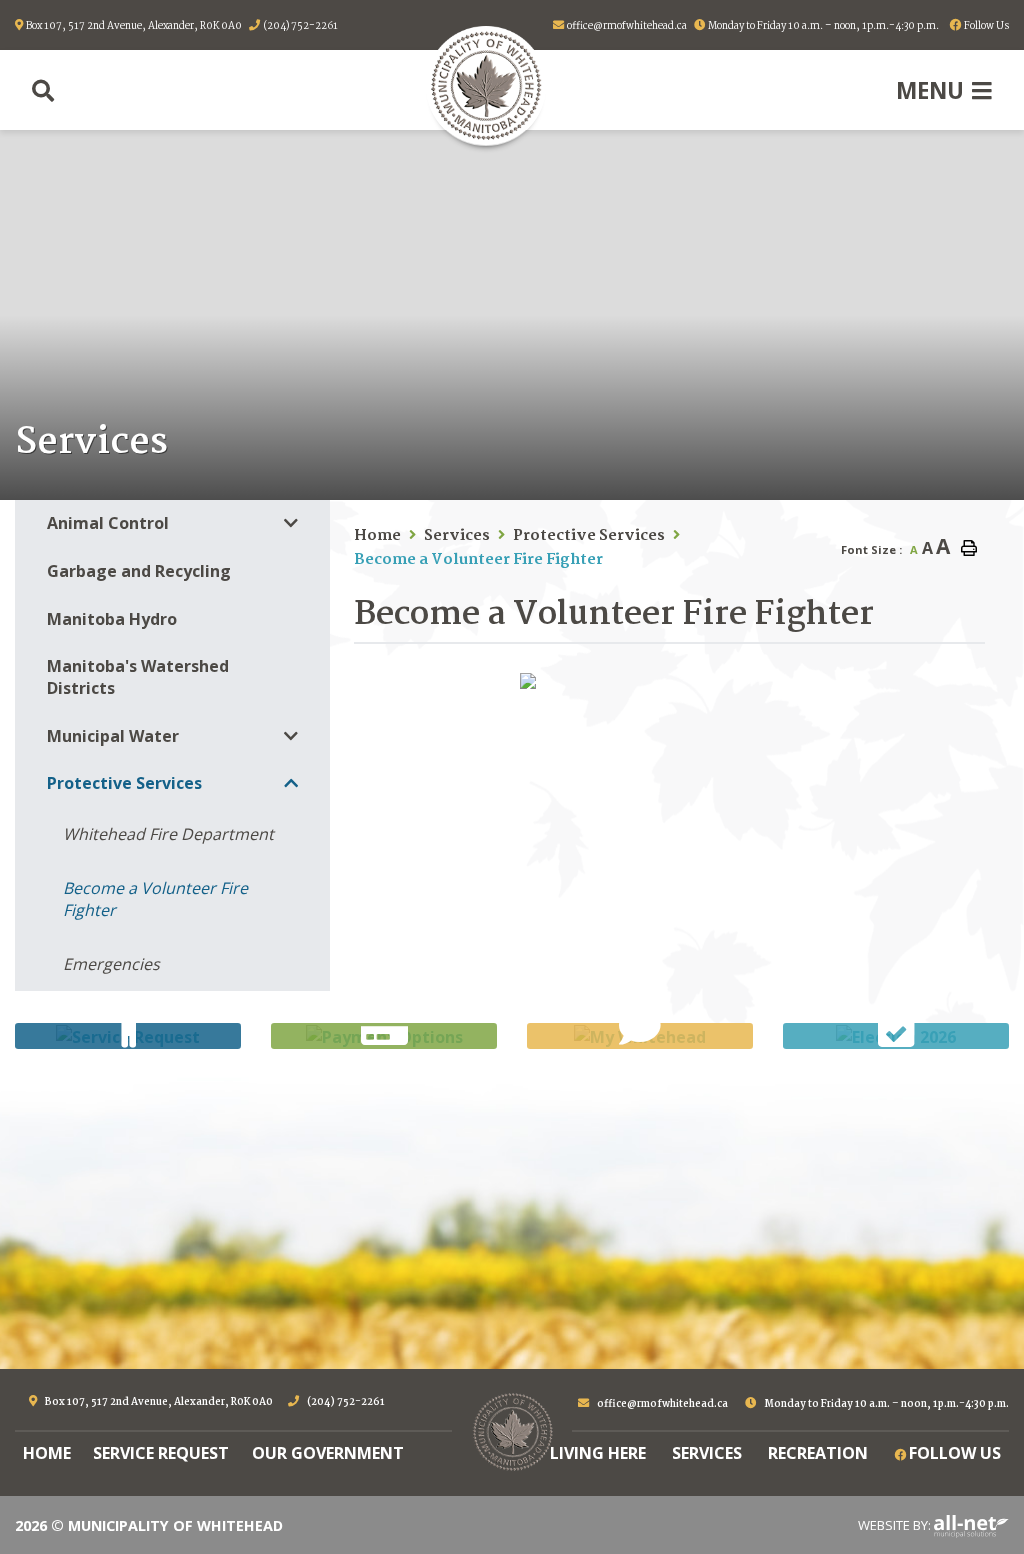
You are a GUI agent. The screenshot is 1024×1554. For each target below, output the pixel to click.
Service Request (161, 1453)
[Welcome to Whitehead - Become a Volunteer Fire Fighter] (486, 85)
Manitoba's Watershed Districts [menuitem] (138, 677)
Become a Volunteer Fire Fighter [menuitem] (155, 899)
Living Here (598, 1453)
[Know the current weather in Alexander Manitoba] (1007, 478)
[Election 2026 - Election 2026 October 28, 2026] (896, 1036)
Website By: (896, 1525)
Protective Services (589, 536)
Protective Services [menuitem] (124, 783)
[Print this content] (969, 548)
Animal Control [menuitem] (108, 523)
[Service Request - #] (128, 1036)
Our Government (328, 1453)
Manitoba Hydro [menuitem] (112, 619)
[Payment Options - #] (384, 1036)
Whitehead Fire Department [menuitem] (168, 834)
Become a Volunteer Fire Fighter (478, 560)
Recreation (818, 1453)
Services (457, 536)
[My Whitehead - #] (640, 1036)
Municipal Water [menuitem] (113, 736)
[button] (291, 523)
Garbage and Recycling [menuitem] (139, 571)
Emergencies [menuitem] (111, 964)
